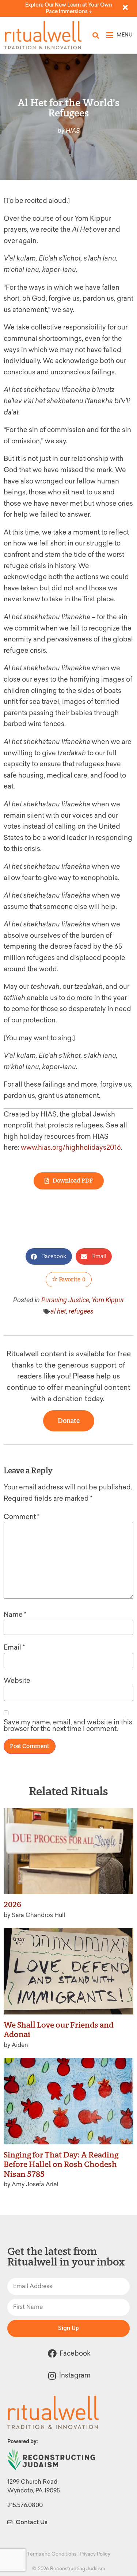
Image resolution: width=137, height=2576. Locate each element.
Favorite (72, 1279)
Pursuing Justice (65, 1300)
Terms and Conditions (52, 2554)
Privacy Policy (95, 2554)
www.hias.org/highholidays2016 (71, 1148)
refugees (81, 1311)
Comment (22, 1517)
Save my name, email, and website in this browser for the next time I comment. (68, 1725)
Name (15, 1615)
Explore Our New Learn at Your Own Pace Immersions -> (69, 8)
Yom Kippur (108, 1300)
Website (17, 1681)
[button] (96, 35)
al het (58, 1311)
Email (14, 1647)
